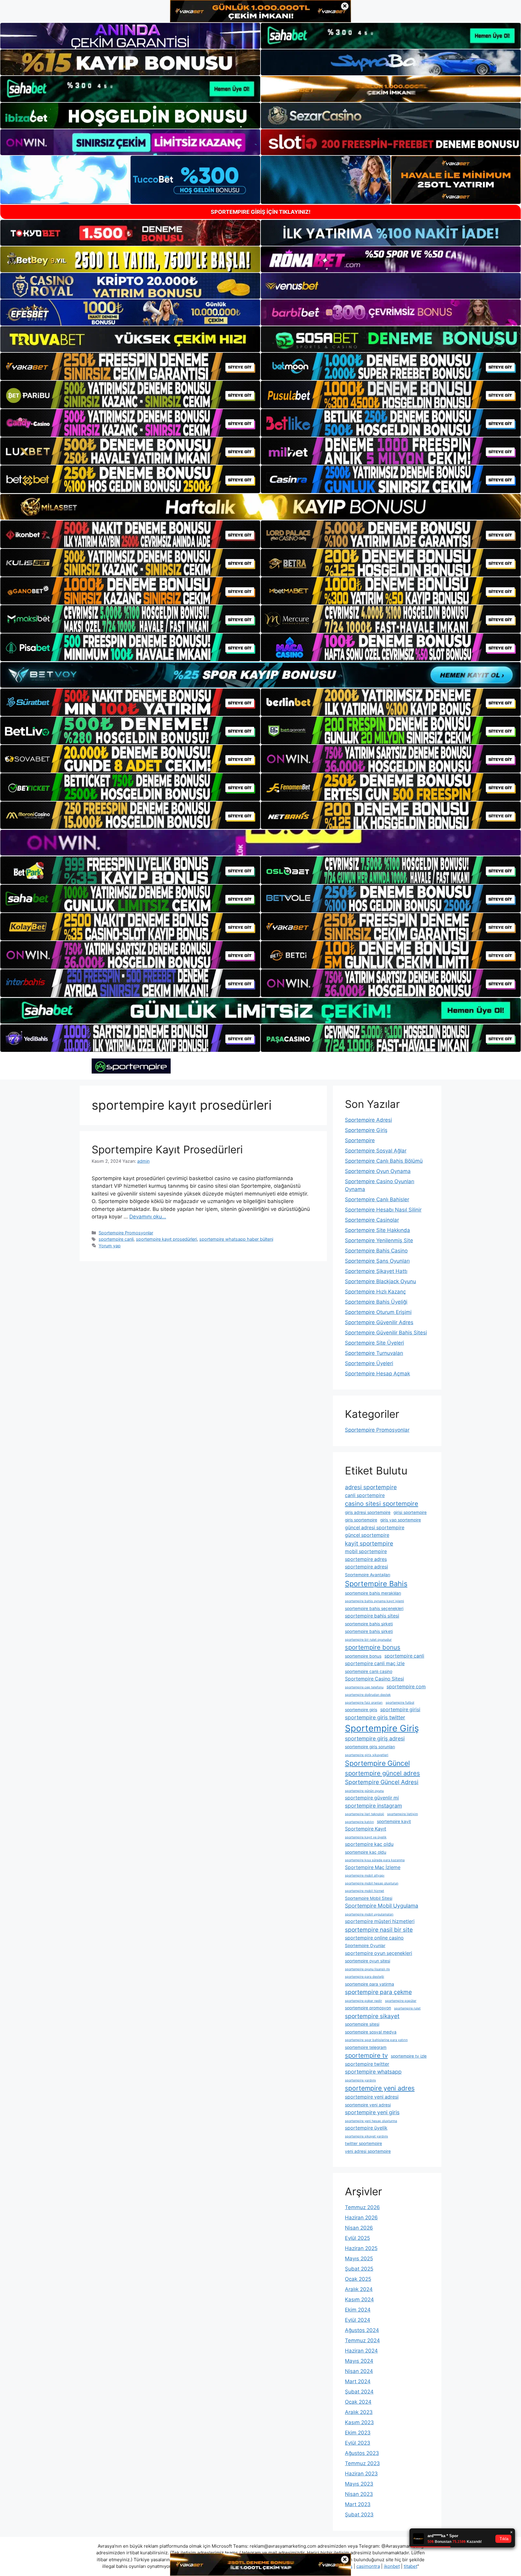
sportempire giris (361, 1710)
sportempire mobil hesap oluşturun (372, 1883)
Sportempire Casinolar (372, 1220)
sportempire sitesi (362, 2024)
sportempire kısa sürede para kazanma (375, 1860)
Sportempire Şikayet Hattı (376, 1271)
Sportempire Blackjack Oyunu (380, 1281)
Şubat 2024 (359, 2392)
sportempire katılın (359, 1822)
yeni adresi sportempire (368, 2151)
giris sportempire (361, 1520)
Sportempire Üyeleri (369, 1363)
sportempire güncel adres (382, 1773)
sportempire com (406, 1687)
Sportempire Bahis (376, 1584)
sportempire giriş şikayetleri (367, 1755)
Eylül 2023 (358, 2443)
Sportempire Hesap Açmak (377, 1374)
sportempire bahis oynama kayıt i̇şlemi (374, 1601)
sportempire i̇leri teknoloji (365, 1814)
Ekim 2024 (358, 2310)
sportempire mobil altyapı (365, 1876)
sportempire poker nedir (363, 2001)
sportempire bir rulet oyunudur (368, 1640)
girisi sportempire (410, 1512)
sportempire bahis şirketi (369, 1624)
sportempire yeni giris (372, 2112)
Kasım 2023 (359, 2422)
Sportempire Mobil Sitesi (369, 1898)
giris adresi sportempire (368, 1512)
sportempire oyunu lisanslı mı (367, 1969)
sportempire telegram (366, 2047)
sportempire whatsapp (373, 2072)
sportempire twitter (367, 2064)
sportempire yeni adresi (372, 2097)
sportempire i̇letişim (403, 1814)
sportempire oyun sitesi (368, 1961)
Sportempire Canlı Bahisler (377, 1199)
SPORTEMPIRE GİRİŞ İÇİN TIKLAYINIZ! (261, 212)
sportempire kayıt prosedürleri (166, 1239)
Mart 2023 (358, 2504)
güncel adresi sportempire (375, 1528)
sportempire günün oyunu (364, 1791)
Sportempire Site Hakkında (377, 1230)
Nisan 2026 (359, 2228)
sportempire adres (366, 1559)
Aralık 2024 (359, 2289)
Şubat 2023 (359, 2515)
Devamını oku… (148, 1217)
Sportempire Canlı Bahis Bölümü (384, 1161)
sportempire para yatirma (369, 1984)
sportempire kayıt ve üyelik (366, 1837)
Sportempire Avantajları (368, 1575)
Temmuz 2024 (362, 2340)
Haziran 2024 (361, 2351)
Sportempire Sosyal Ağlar (376, 1151)
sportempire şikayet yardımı (366, 2136)
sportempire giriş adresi (375, 1738)
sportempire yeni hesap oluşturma (371, 2121)
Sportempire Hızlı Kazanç (375, 1292)
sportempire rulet (407, 2008)
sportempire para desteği (365, 1977)
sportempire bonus (373, 1647)
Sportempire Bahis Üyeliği (376, 1302)
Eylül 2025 (357, 2238)
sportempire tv (366, 2055)
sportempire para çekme (378, 1992)
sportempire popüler (401, 2001)
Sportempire (360, 1140)
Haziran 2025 (361, 2248)
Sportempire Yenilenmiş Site (379, 1240)
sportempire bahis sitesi (372, 1616)
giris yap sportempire (401, 1520)
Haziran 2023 (361, 2474)
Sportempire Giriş (366, 1130)
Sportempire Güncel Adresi (382, 1782)
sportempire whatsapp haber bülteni (236, 1239)
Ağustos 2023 (362, 2453)
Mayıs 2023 (359, 2484)
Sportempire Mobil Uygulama (382, 1906)
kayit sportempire (369, 1543)
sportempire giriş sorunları (370, 1747)
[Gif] (260, 507)
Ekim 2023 (358, 2433)
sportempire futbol (400, 1703)
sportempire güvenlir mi (372, 1798)
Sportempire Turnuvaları (374, 1353)
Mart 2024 (358, 2381)
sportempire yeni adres (380, 2088)
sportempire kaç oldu (369, 1844)
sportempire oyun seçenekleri (379, 1953)
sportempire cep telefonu (364, 1687)
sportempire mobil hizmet (365, 1891)
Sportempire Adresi (368, 1120)
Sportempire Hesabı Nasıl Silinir (383, 1210)
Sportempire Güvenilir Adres (379, 1322)
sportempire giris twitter (375, 1717)
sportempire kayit (394, 1821)
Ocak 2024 (358, 2402)
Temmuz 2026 (362, 2207)
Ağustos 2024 (362, 2330)
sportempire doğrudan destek (368, 1695)
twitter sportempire (363, 2143)
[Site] (130, 367)
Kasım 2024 (359, 2299)
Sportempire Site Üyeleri (374, 1343)
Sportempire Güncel (377, 1763)
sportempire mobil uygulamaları (369, 1914)
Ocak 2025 (358, 2279)
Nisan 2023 (359, 2494)
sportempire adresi (366, 1567)
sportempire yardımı (360, 2080)
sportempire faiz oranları (364, 1703)
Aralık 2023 (359, 2412)
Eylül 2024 (358, 2320)
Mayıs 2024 (359, 2361)
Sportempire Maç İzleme (373, 1867)
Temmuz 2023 (362, 2463)
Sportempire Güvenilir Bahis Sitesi (386, 1333)
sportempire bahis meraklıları (373, 1593)
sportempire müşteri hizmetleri (380, 1921)
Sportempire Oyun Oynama (378, 1171)
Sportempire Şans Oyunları (377, 1261)
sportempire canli (116, 1239)
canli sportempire (365, 1495)
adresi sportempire (371, 1487)
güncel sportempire (367, 1535)
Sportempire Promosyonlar (126, 1233)
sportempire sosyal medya (371, 2032)
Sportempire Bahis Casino (376, 1251)
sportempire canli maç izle (375, 1663)
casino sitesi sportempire (382, 1504)
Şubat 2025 (359, 2269)
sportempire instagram (373, 1806)
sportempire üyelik (366, 2128)
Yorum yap (110, 1246)
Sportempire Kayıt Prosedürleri (167, 1149)
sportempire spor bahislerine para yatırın (376, 2040)
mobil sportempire (366, 1551)
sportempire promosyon (368, 2008)
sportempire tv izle (409, 2056)
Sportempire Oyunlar (365, 1946)
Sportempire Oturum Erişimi (378, 1312)
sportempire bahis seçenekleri (374, 1608)
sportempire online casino (374, 1938)
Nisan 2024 (359, 2371)
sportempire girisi (400, 1710)
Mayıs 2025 (359, 2259)
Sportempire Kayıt (366, 1829)
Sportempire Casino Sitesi (374, 1679)
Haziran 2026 (361, 2218)
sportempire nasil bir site (379, 1930)
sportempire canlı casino (369, 1671)
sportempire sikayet (372, 2016)
